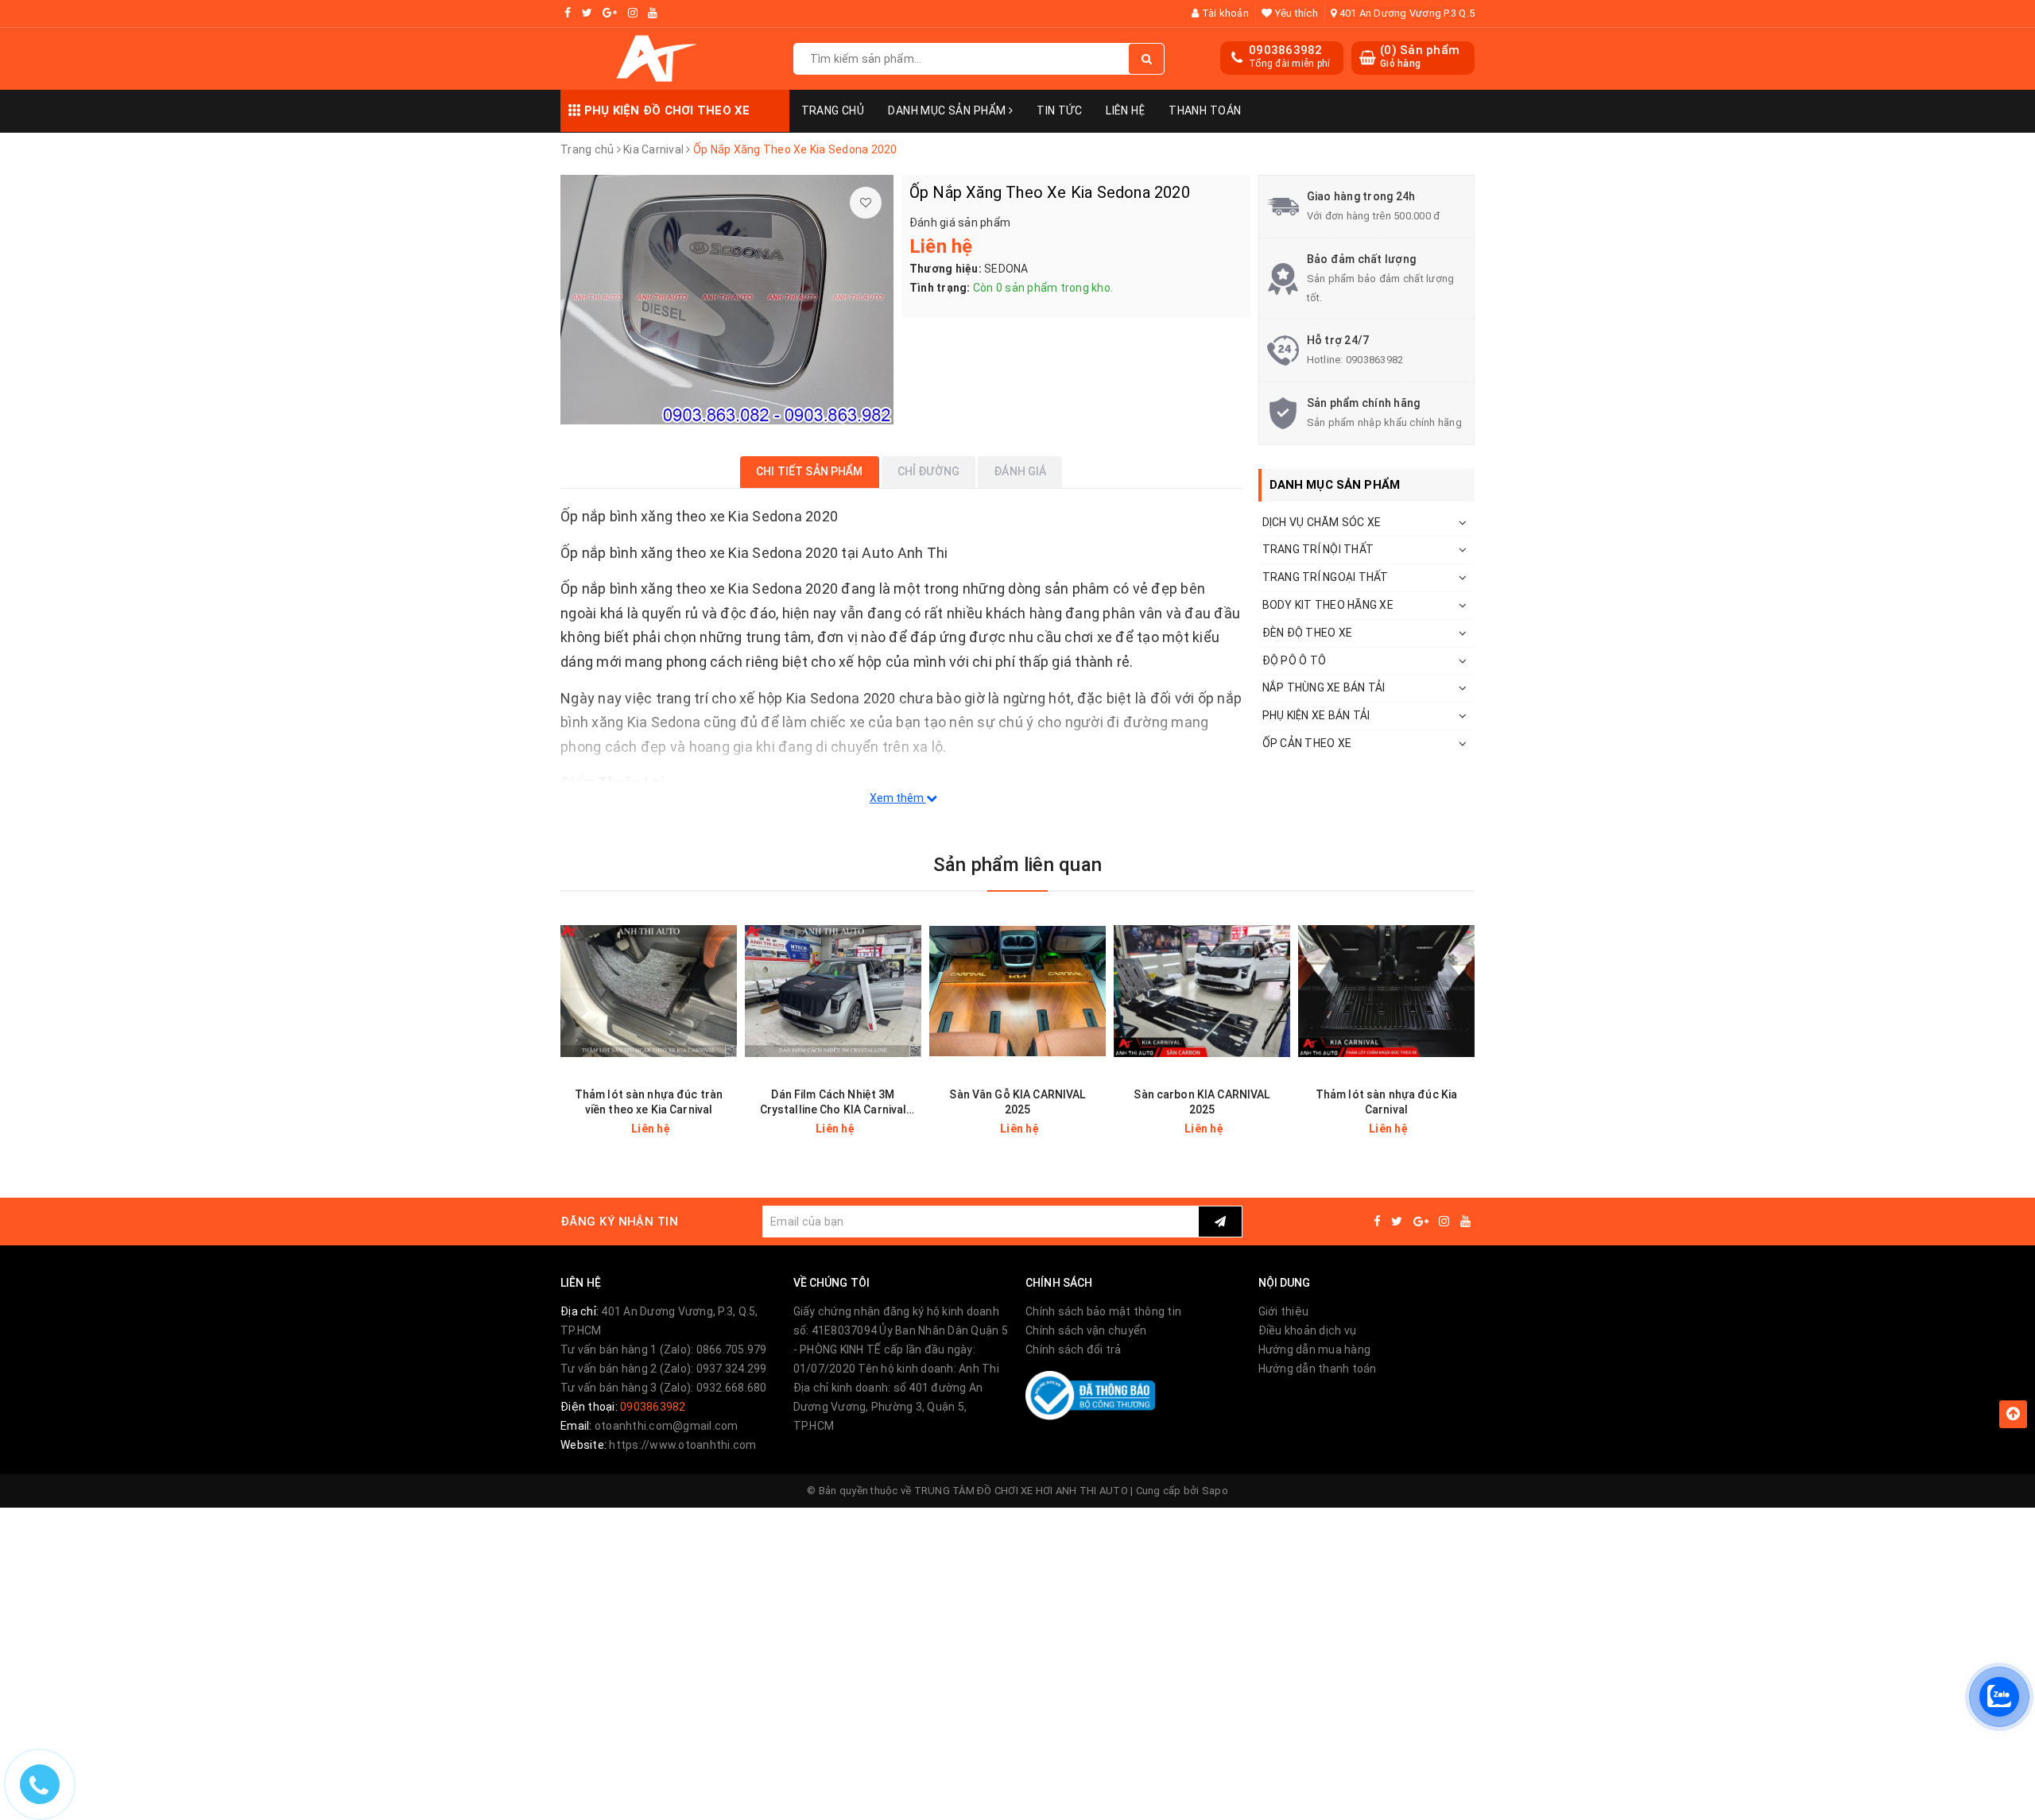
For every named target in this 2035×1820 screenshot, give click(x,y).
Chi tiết (677, 1129)
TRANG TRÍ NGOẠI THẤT (1326, 577)
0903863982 (1286, 50)
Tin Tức (1059, 110)
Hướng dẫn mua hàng (1315, 1350)
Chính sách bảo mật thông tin (1103, 1311)
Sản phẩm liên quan (1017, 865)
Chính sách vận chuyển (1086, 1330)
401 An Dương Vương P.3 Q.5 (1405, 13)
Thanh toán (1205, 110)
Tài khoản (1224, 13)
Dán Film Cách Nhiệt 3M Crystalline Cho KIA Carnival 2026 (833, 1103)
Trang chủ (833, 110)
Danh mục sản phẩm (948, 110)
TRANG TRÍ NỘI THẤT (1318, 549)
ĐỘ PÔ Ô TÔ (1295, 660)
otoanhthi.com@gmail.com (667, 1426)
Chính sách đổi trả (1074, 1350)
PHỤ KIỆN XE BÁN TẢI (1316, 715)
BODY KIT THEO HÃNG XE (1328, 605)
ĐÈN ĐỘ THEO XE (1308, 633)
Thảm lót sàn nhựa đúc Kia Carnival (1387, 1102)
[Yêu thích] (866, 203)
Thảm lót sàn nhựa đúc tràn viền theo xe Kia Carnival (649, 1102)
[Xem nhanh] (727, 1128)
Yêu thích (1295, 13)
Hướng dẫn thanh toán (1318, 1369)
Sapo (1215, 1491)
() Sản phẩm (1420, 56)
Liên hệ (1125, 110)
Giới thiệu (1284, 1311)
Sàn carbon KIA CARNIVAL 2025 (1202, 1102)
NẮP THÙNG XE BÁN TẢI (1324, 687)
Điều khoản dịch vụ (1308, 1330)
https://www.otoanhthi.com (682, 1445)
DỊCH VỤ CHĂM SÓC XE (1322, 522)
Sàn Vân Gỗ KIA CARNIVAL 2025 (1017, 1102)
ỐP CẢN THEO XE (1307, 743)
